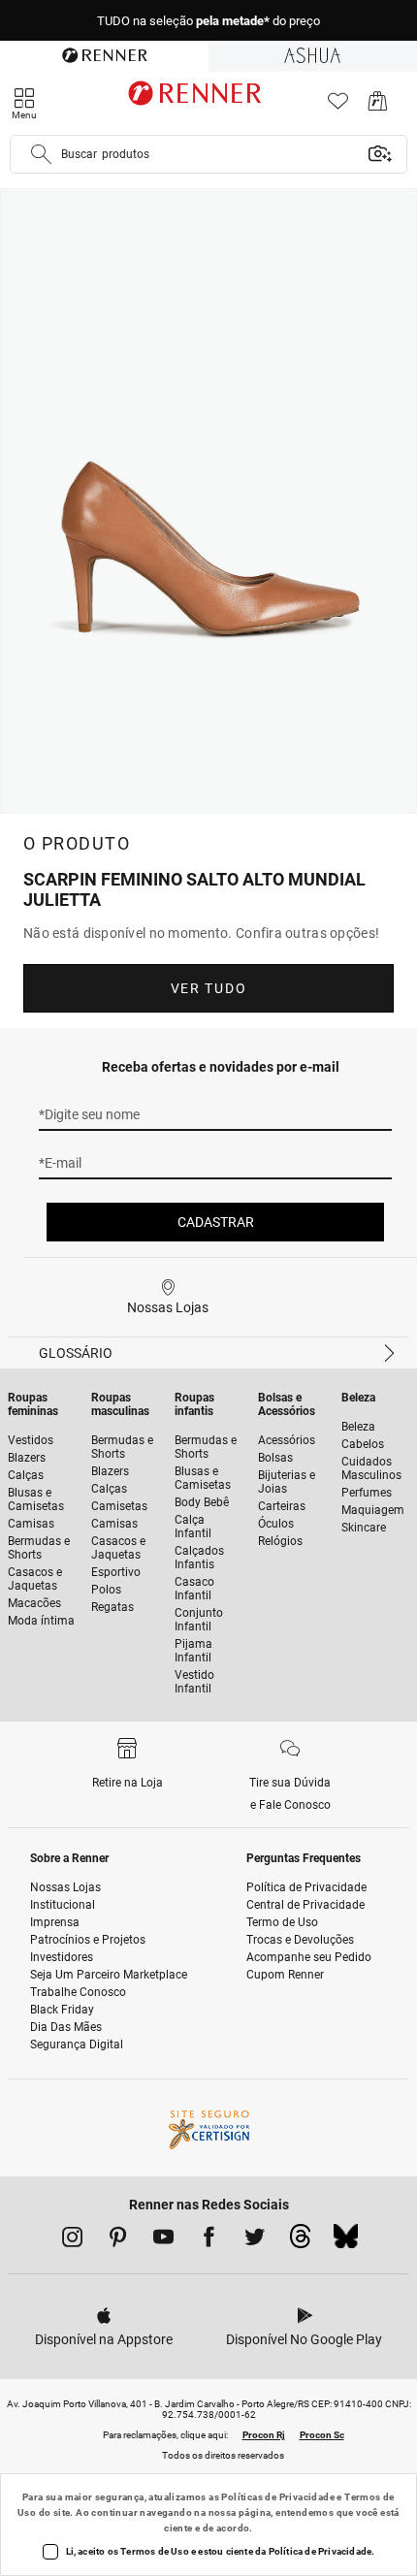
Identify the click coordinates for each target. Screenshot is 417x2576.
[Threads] (300, 2241)
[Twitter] (255, 2240)
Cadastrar (216, 1222)
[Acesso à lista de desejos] (338, 106)
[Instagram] (72, 2240)
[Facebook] (209, 2240)
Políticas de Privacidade (278, 2497)
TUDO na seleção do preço (208, 21)
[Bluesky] (346, 2241)
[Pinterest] (118, 2240)
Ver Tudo (208, 988)
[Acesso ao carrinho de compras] (378, 106)
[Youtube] (163, 2240)
